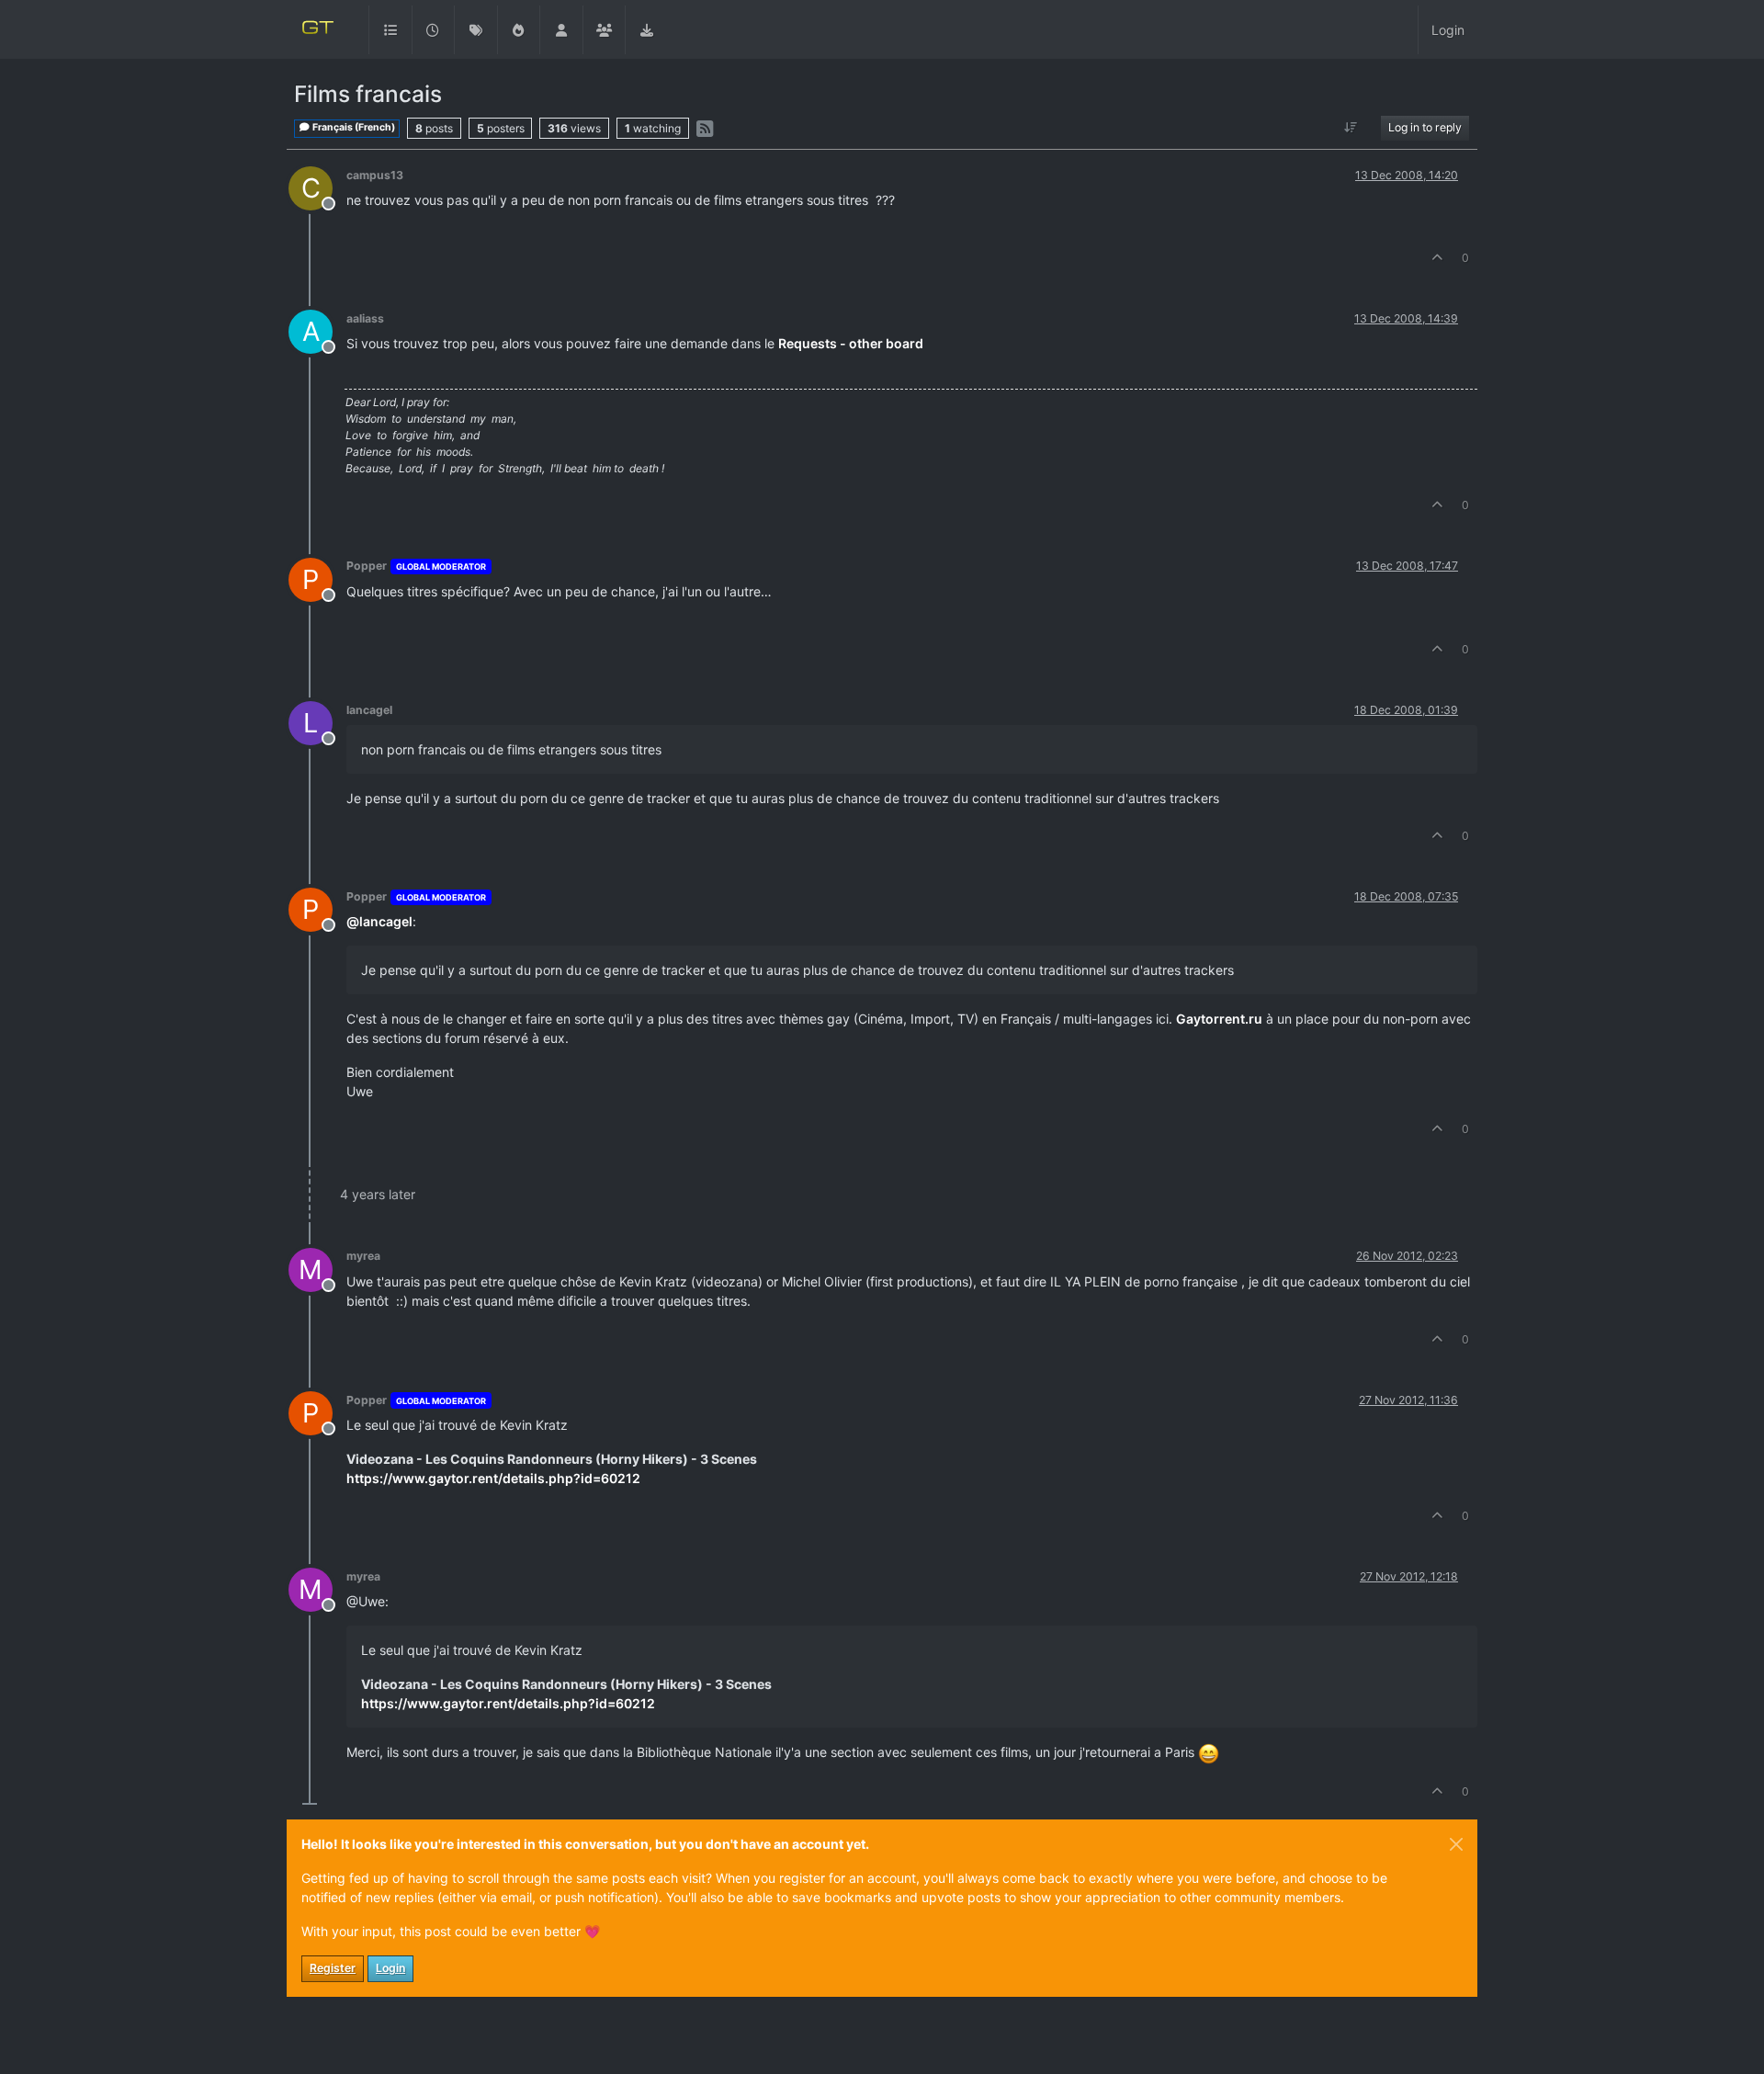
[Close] (1456, 1844)
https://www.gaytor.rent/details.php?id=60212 (493, 1478)
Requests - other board (851, 343)
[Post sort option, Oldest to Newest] (1351, 128)
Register (333, 1968)
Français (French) (353, 127)
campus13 (375, 175)
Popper (367, 566)
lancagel (369, 710)
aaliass (365, 318)
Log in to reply (1425, 127)
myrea (363, 1256)
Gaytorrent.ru (1219, 1019)
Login (390, 1968)
